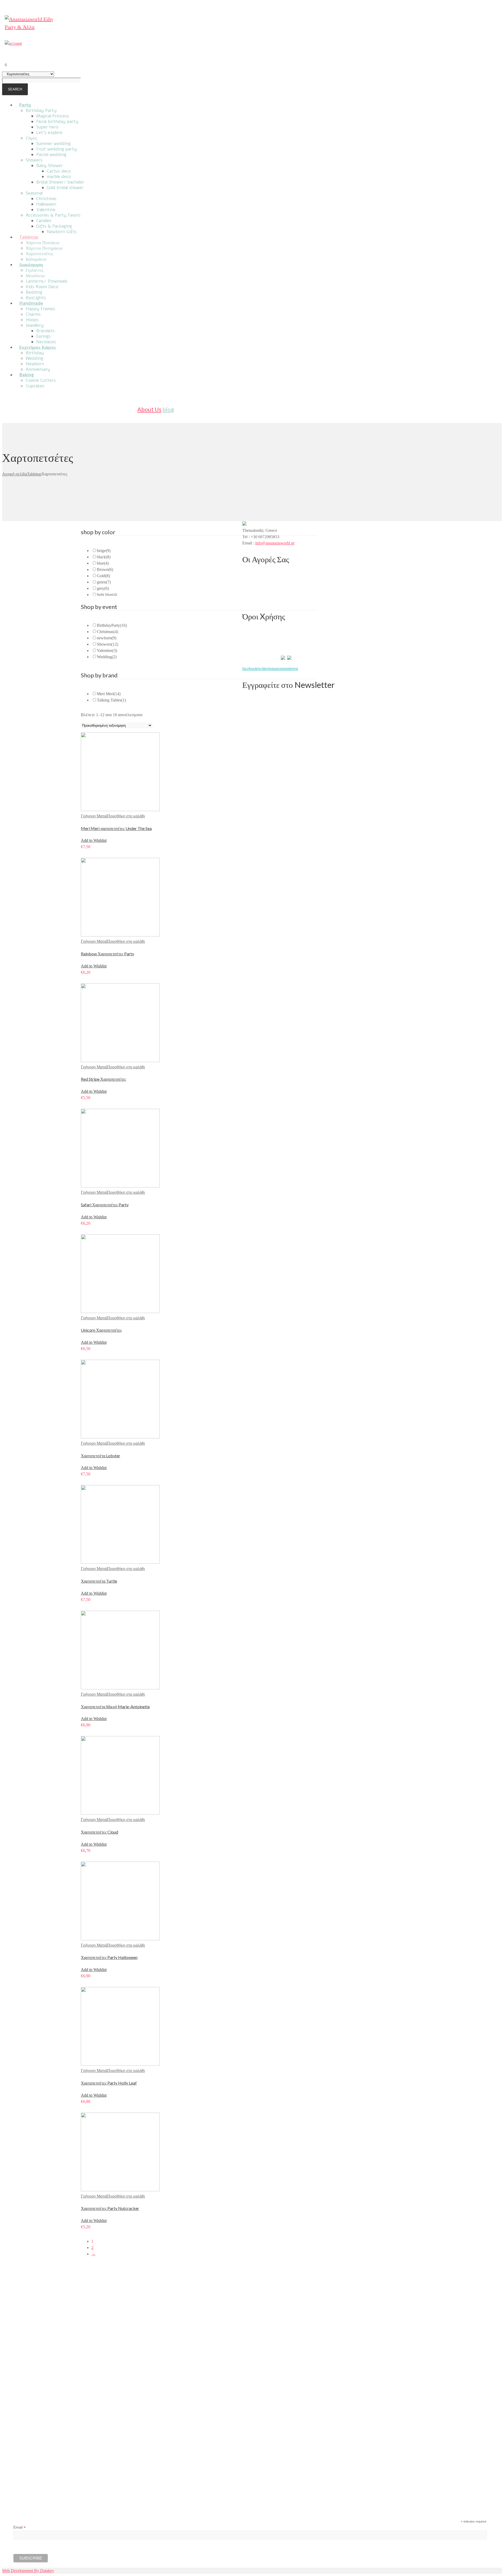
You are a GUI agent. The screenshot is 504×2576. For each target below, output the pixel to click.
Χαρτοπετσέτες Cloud (99, 1832)
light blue (107, 595)
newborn (107, 638)
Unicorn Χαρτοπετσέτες (101, 1330)
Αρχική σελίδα (15, 474)
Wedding (107, 657)
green (104, 582)
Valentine (107, 650)
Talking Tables (111, 700)
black (104, 557)
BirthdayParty (112, 625)
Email (20, 2527)
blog (168, 409)
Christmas (107, 632)
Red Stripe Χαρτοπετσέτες (103, 1079)
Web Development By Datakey (28, 2571)
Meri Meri (109, 694)
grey (103, 588)
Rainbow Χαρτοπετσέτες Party (107, 954)
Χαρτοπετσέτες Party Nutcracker (110, 2208)
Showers (107, 644)
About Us (149, 409)
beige (104, 551)
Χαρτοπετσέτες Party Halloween (109, 1957)
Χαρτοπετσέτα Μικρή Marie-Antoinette (115, 1707)
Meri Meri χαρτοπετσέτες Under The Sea (116, 828)
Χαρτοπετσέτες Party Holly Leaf (109, 2083)
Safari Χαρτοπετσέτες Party (105, 1205)
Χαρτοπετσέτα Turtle (99, 1581)
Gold (103, 576)
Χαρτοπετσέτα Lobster (101, 1456)
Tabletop (34, 474)
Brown (105, 569)
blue (103, 563)
